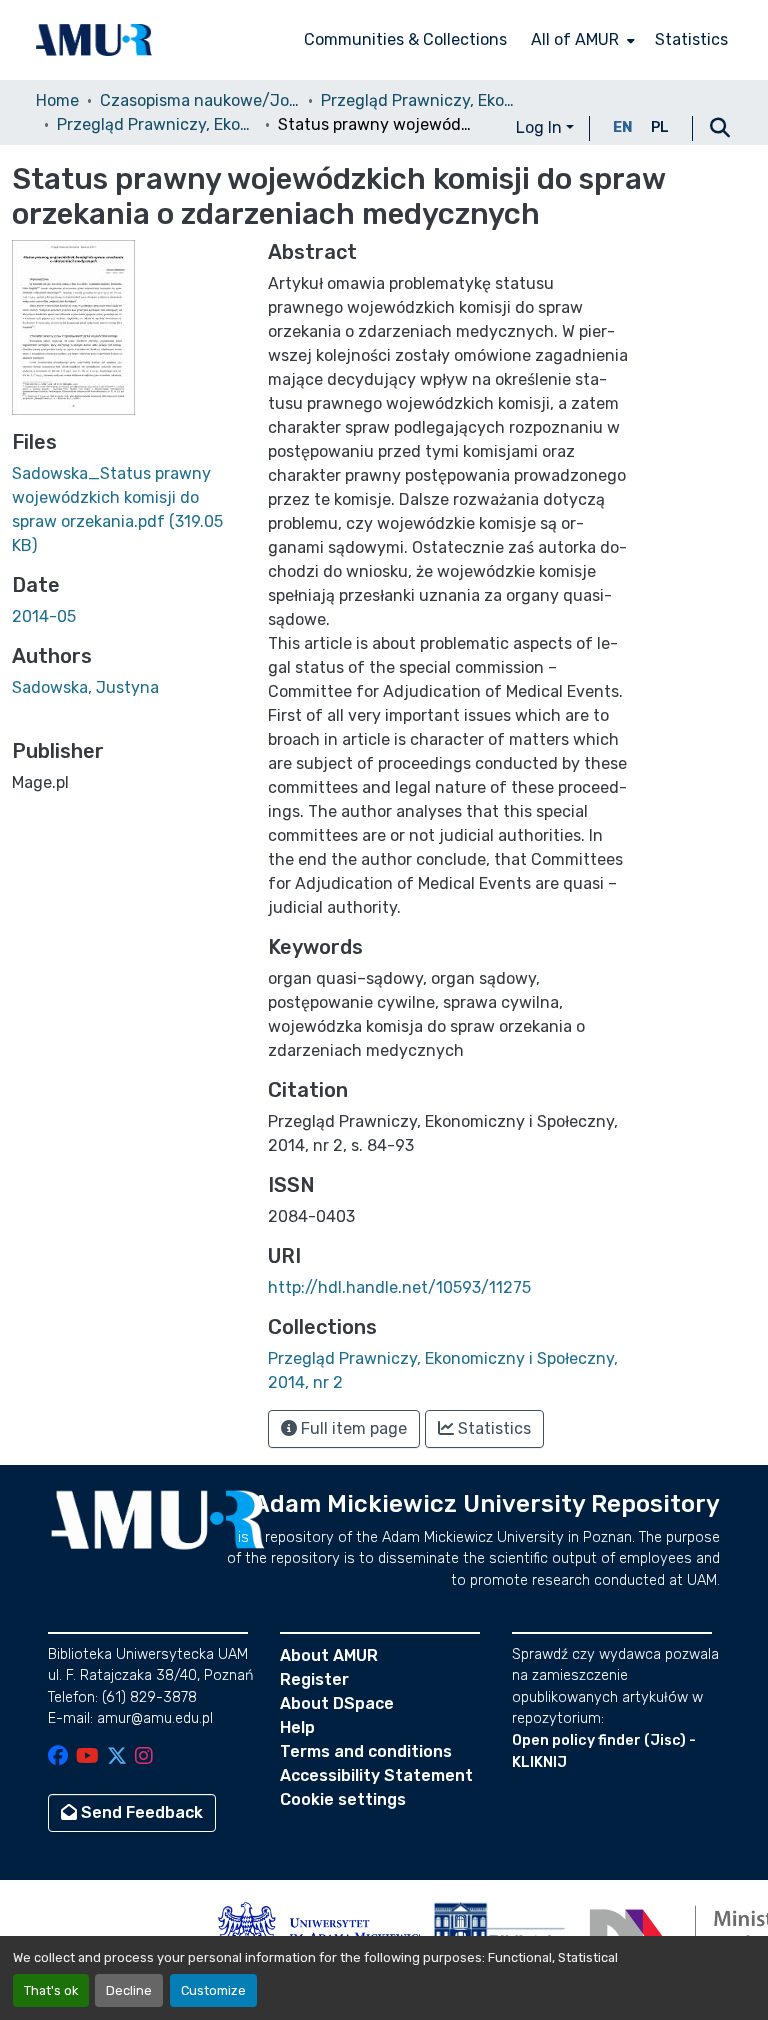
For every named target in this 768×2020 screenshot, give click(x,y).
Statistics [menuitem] (691, 39)
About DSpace (337, 1703)
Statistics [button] (492, 1428)
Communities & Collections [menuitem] (405, 39)
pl (660, 127)
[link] (128, 510)
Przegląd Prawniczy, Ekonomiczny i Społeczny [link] (421, 100)
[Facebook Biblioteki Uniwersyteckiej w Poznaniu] (58, 1757)
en (623, 127)
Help (297, 1727)
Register (314, 1679)
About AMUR (329, 1655)
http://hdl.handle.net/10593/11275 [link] (399, 1287)
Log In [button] (541, 127)
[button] (94, 40)
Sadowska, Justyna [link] (85, 687)
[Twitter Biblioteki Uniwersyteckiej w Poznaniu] (117, 1757)
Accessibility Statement (376, 1775)
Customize (213, 1990)
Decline (129, 1990)
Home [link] (57, 100)
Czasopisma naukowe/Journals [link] (200, 100)
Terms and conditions (366, 1751)
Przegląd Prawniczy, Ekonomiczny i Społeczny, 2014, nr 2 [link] (157, 124)
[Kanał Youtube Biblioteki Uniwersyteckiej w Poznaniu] (87, 1757)
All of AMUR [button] (575, 39)
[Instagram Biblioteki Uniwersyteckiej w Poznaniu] (144, 1757)
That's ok (51, 1990)
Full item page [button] (352, 1428)
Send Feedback (140, 1812)
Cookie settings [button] (343, 1799)
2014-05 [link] (44, 616)
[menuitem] (581, 40)
